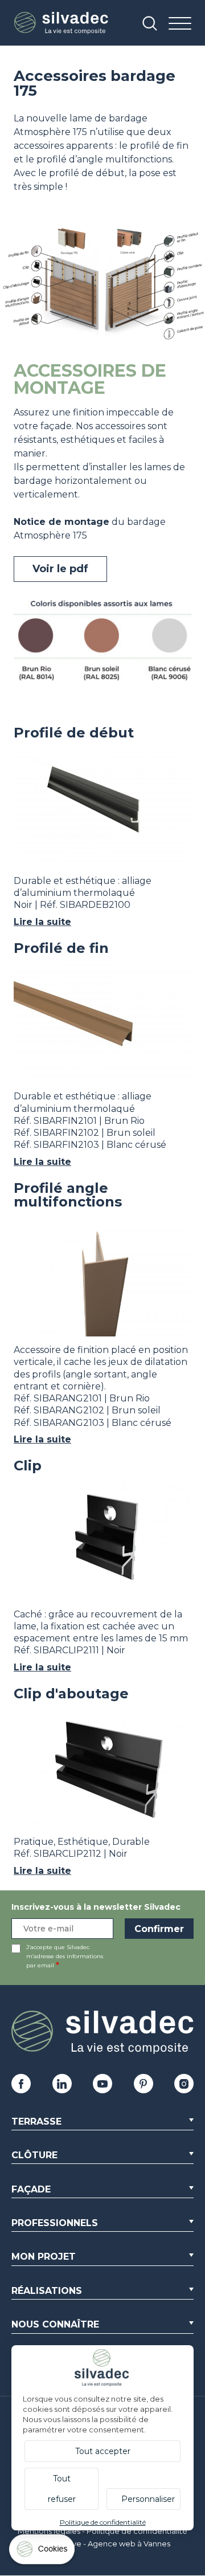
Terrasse (36, 2121)
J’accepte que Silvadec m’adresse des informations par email (65, 1956)
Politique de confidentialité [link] (103, 2522)
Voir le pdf (60, 569)
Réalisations (47, 2291)
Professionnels (55, 2223)
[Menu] (180, 24)
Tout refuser (62, 2489)
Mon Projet (44, 2257)
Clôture (34, 2155)
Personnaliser (148, 2499)
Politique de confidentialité (137, 2531)
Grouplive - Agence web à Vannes (108, 2544)
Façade (31, 2189)
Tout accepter (103, 2451)
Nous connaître (55, 2324)
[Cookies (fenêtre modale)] (43, 2552)
